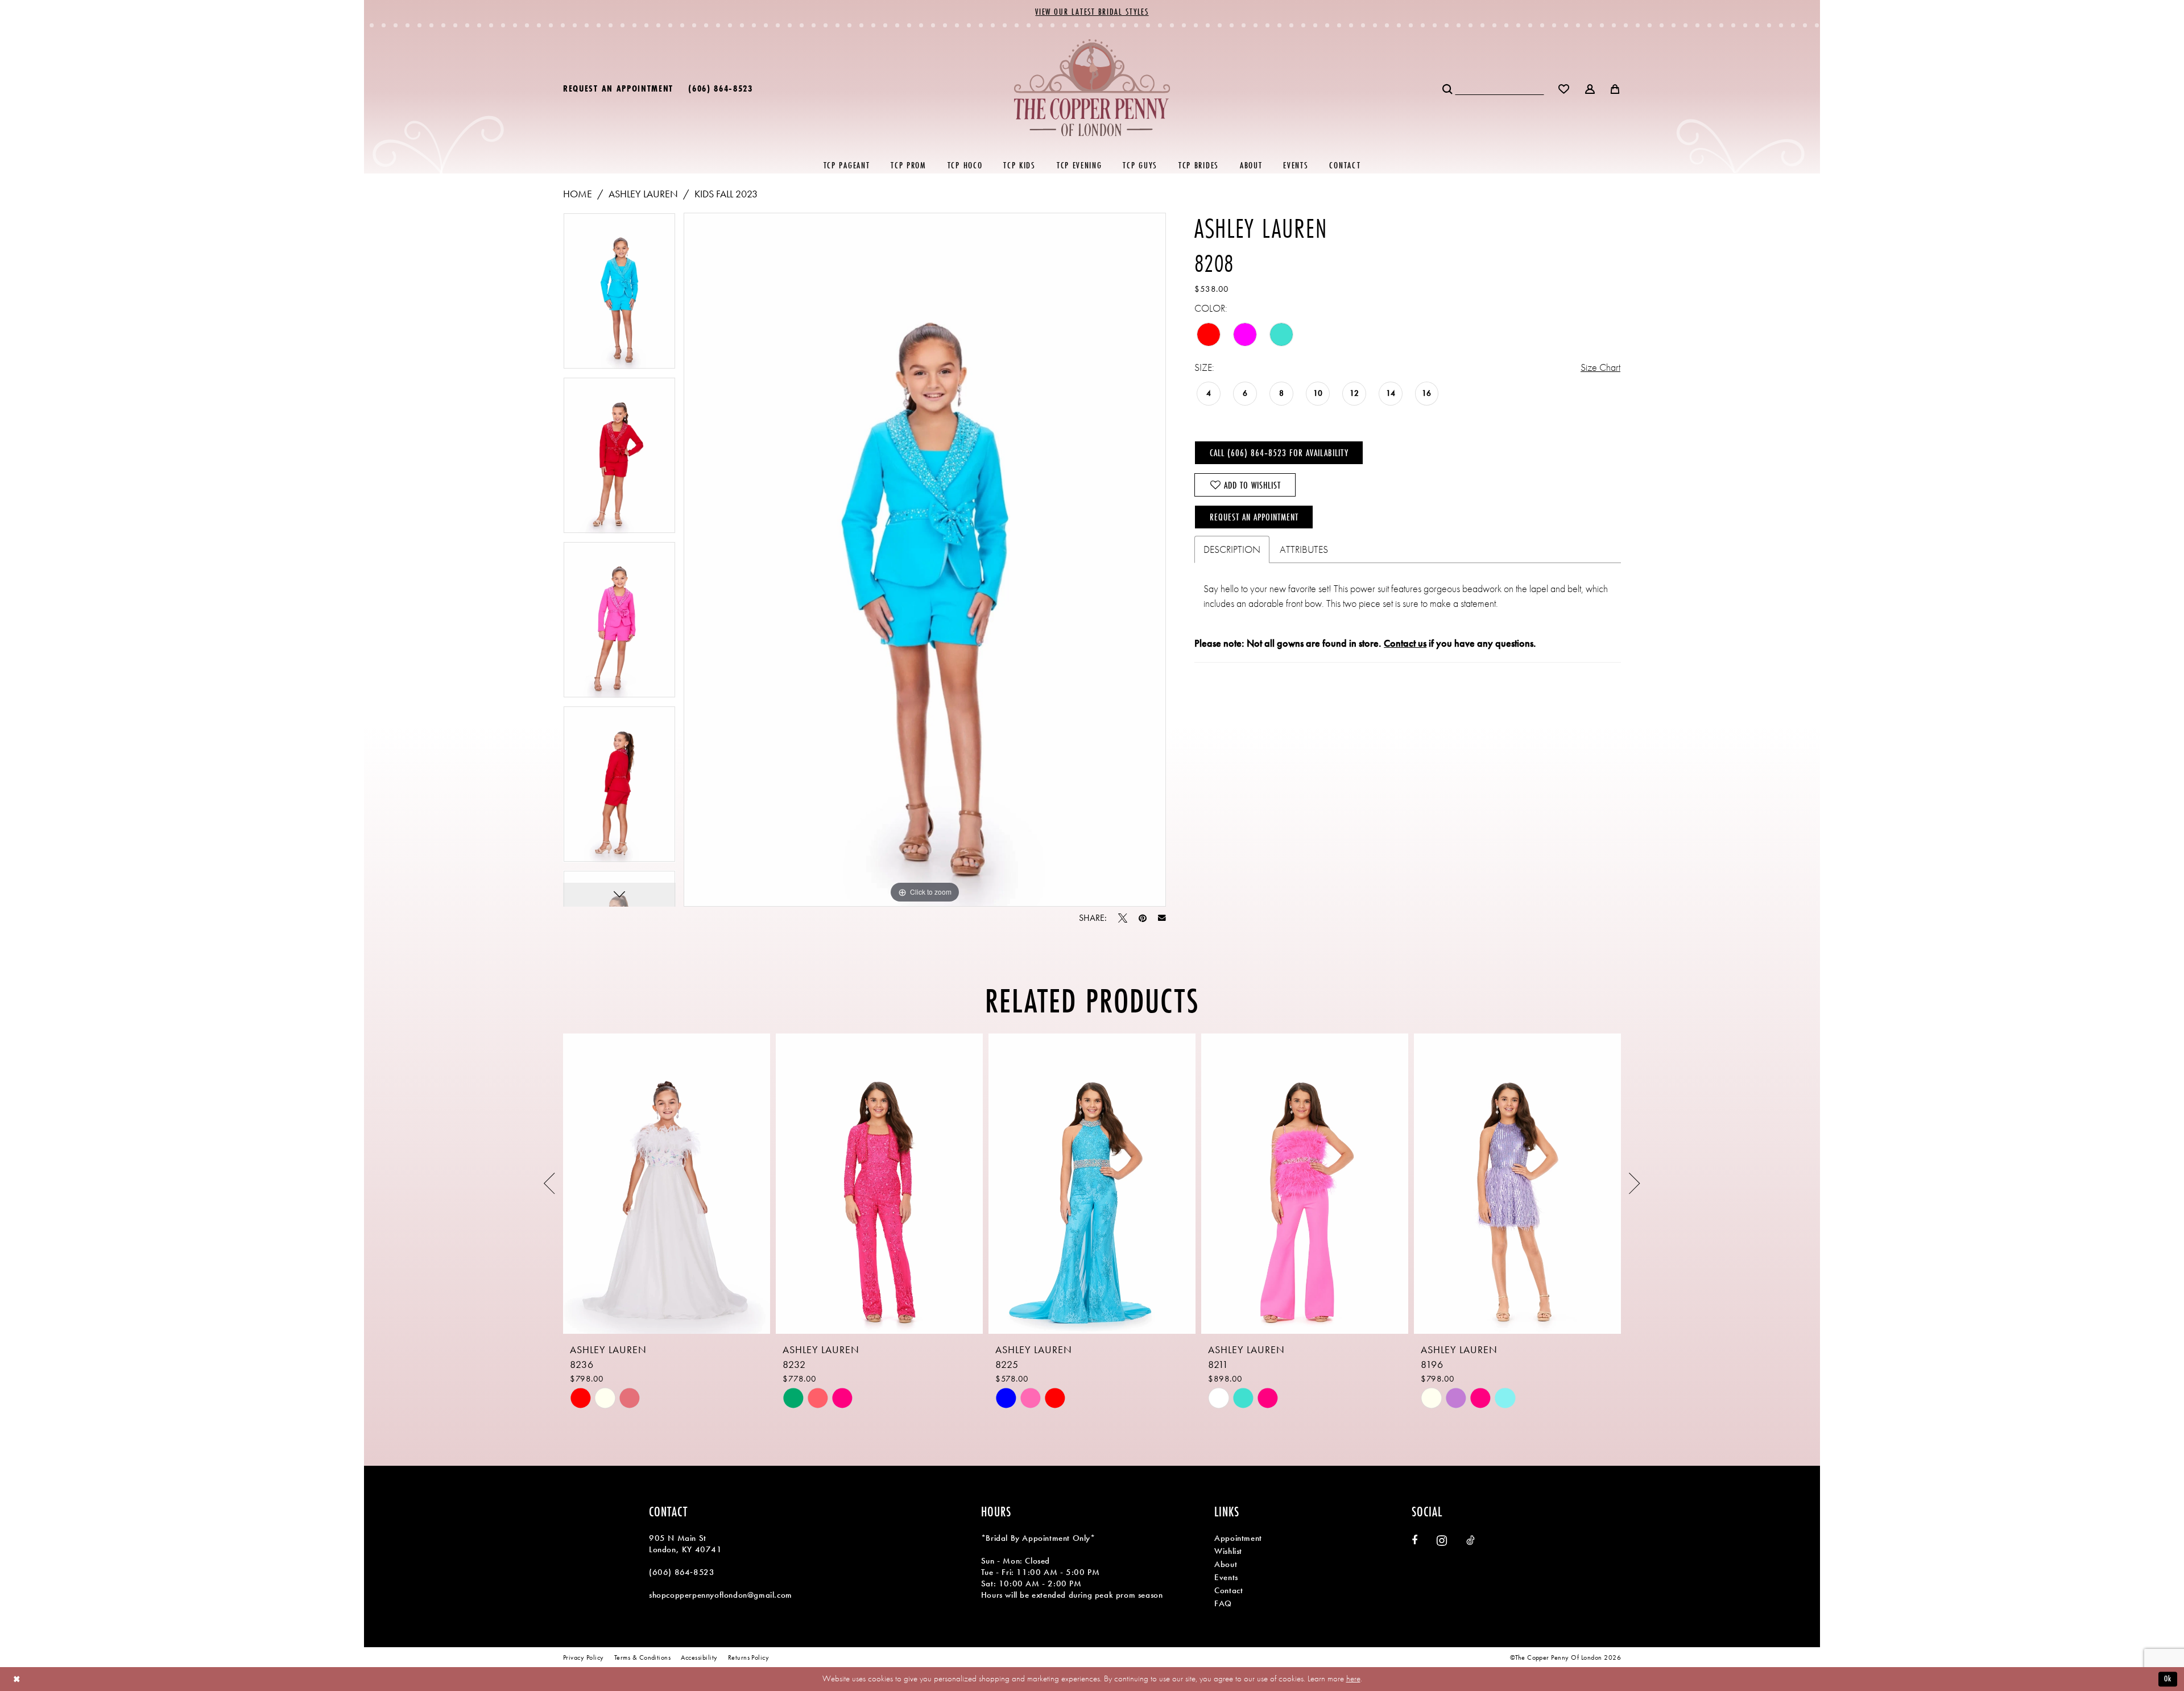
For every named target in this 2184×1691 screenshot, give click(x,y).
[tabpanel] (619, 295)
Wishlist (1228, 1551)
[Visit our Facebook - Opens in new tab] (1414, 1540)
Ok (2168, 1678)
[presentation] (667, 1184)
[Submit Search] (1448, 88)
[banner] (1092, 87)
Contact (1228, 1590)
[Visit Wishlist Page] (1564, 88)
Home (578, 194)
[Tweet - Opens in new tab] (1123, 918)
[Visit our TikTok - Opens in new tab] (1471, 1540)
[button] (1591, 88)
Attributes (1304, 549)
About (1226, 1564)
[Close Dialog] (17, 1679)
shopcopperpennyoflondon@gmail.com (721, 1595)
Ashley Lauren (643, 194)
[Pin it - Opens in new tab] (1143, 918)
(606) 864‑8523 (682, 1572)
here (1353, 1678)
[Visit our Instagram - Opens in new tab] (1442, 1541)
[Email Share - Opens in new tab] (1162, 918)
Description (1232, 549)
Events (1226, 1577)
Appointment (1238, 1538)
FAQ (1223, 1603)
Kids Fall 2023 (726, 194)
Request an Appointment (1254, 517)
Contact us (1405, 643)
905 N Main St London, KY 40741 (686, 1544)
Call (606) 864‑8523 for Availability (1279, 452)
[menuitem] (618, 88)
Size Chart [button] (1600, 367)
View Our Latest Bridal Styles (1092, 12)
